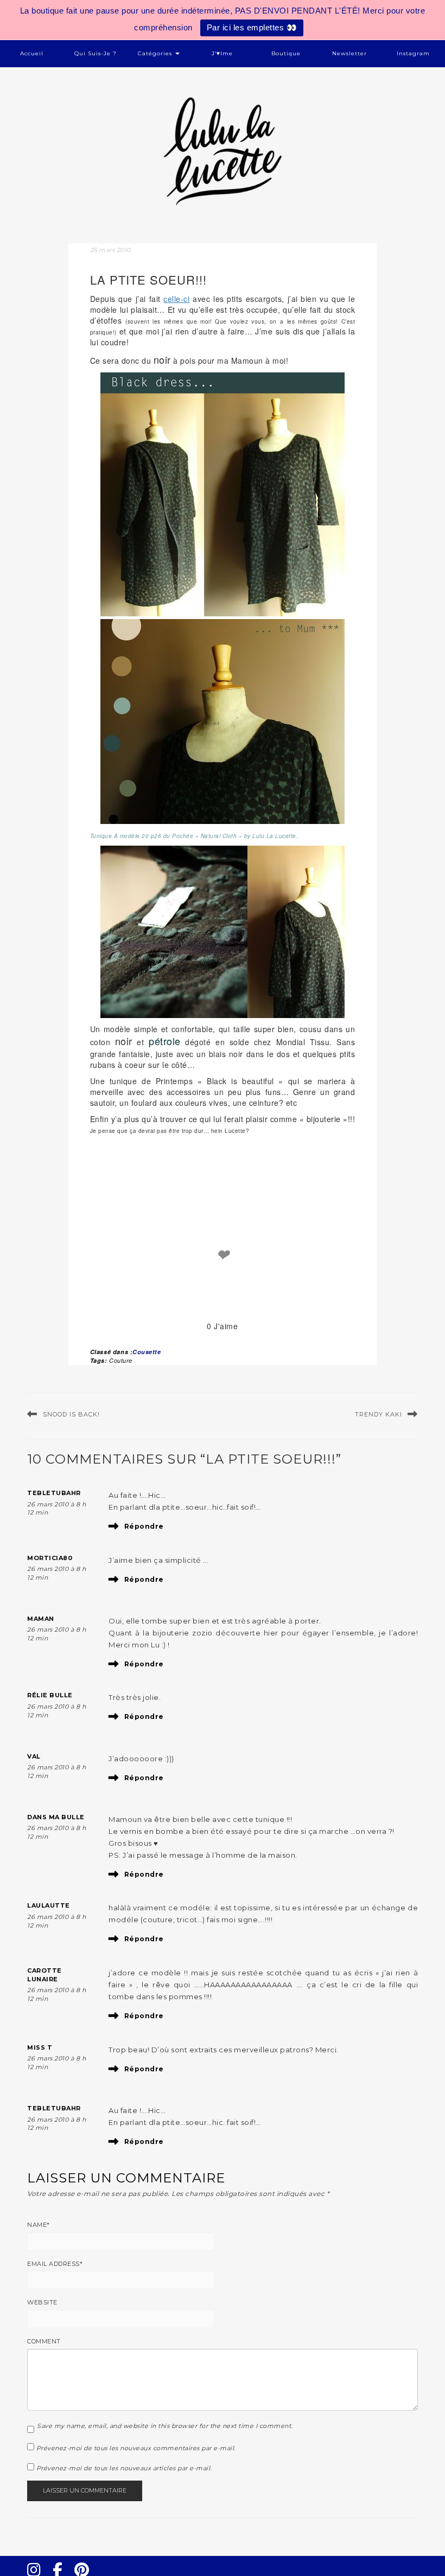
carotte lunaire (44, 1975)
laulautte (49, 1905)
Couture (121, 1360)
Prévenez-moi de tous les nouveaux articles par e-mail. (124, 2468)
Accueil (32, 53)
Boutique (286, 53)
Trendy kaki (379, 1414)
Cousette (147, 1352)
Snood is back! (71, 1414)
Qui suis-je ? (96, 53)
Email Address (55, 2264)
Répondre (144, 1526)
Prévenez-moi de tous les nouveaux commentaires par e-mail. (136, 2448)
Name (39, 2225)
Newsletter (349, 53)
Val (34, 1756)
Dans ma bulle (56, 1817)
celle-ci (176, 299)
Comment (44, 2341)
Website (42, 2302)
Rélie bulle (50, 1695)
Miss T (40, 2047)
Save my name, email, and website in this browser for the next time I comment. (165, 2426)
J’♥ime (222, 53)
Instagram (413, 53)
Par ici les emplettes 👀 (252, 27)
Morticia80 (50, 1558)
